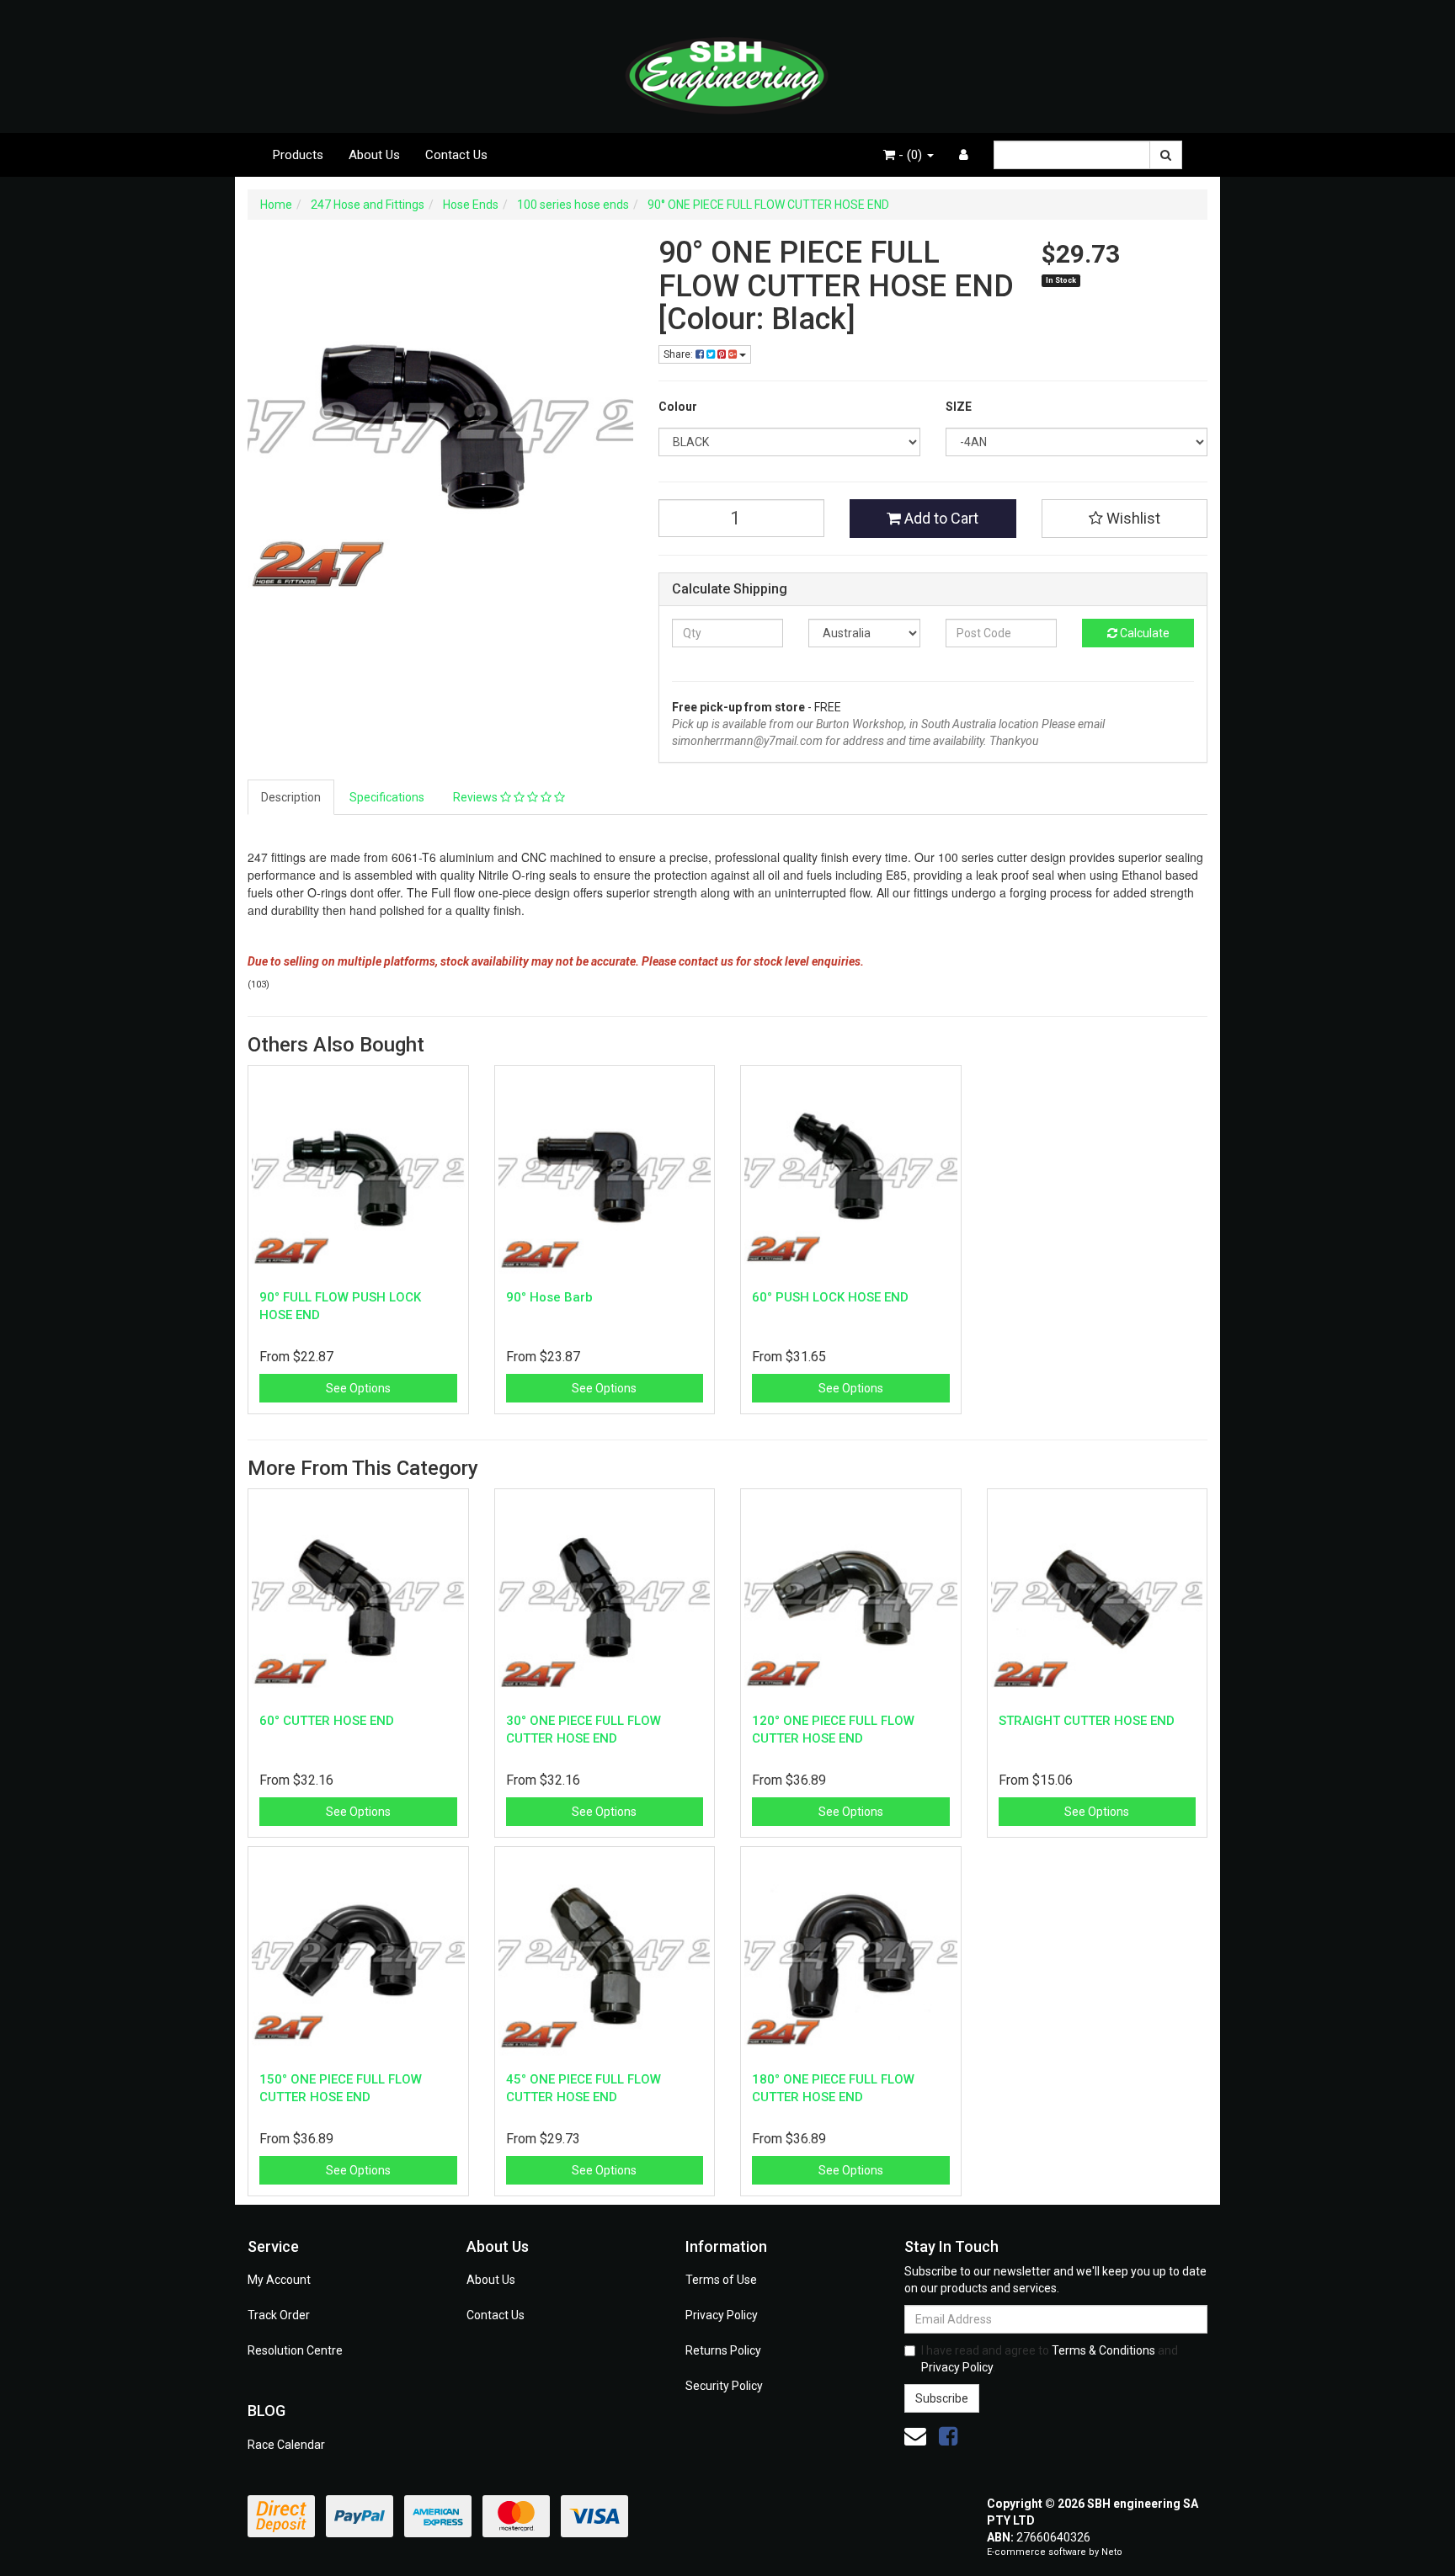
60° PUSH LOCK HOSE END (830, 1297)
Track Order (279, 2315)
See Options (358, 1388)
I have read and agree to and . (1050, 2359)
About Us (374, 155)
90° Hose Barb (549, 1297)
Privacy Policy (722, 2315)
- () (910, 155)
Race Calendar (286, 2445)
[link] (948, 2436)
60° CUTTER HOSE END (327, 1721)
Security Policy (724, 2386)
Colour (678, 407)
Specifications (387, 797)
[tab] (292, 797)
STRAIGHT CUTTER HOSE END (1087, 1721)
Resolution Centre (295, 2350)
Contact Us (456, 155)
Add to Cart (940, 518)
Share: (680, 354)
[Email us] (915, 2436)
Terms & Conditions (1103, 2350)
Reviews (477, 797)
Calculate (1143, 633)
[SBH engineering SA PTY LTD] (727, 66)
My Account (279, 2280)
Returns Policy (723, 2350)
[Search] (1166, 155)
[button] (1125, 519)
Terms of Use (721, 2280)
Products (298, 155)
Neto (1112, 2552)
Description (291, 797)
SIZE (959, 407)
